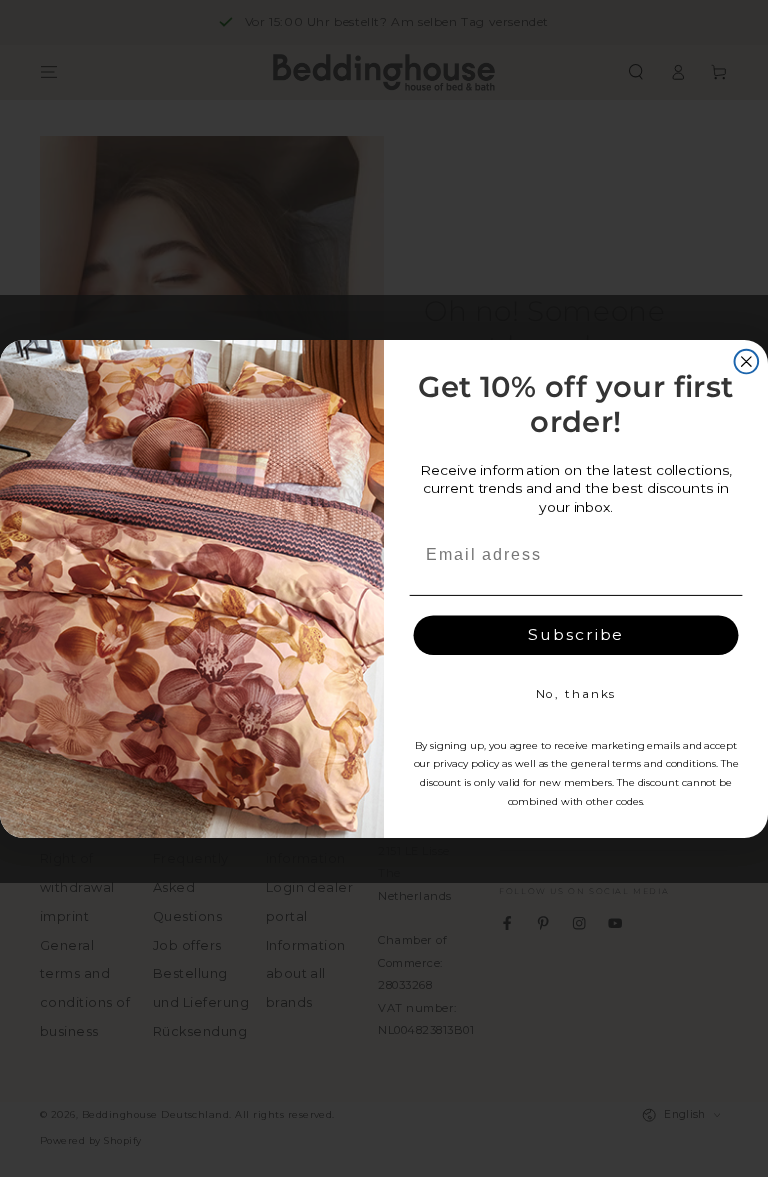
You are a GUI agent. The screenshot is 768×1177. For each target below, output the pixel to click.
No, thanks (576, 693)
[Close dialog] (747, 361)
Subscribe (576, 634)
